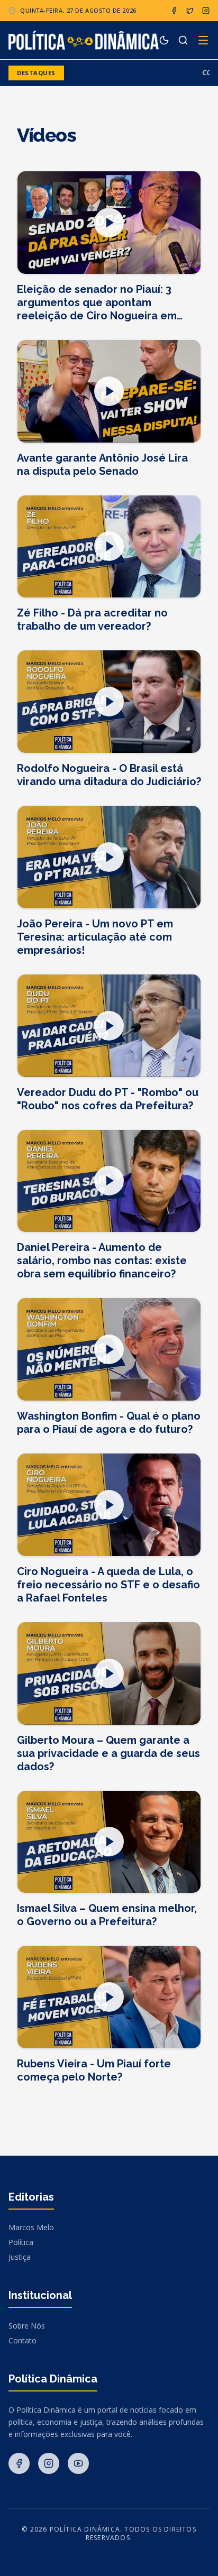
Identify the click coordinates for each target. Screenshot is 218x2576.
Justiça (20, 2257)
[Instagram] (206, 11)
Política (21, 2242)
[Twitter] (190, 11)
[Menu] (203, 40)
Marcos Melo (31, 2227)
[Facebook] (174, 11)
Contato (22, 2340)
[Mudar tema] (164, 40)
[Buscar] (183, 40)
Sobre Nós (27, 2326)
